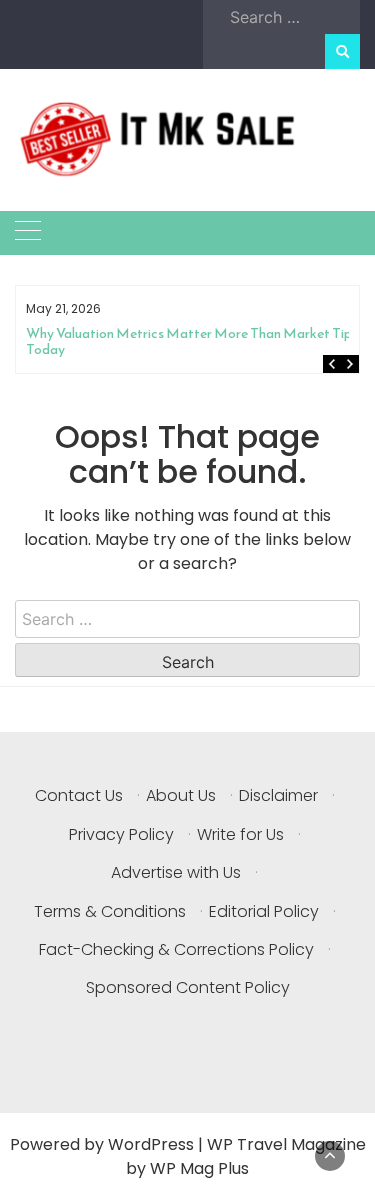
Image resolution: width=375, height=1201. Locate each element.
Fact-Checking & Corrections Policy (176, 949)
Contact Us (79, 795)
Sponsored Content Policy (188, 987)
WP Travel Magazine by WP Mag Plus (246, 1156)
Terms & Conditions (110, 911)
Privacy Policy (121, 834)
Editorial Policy (264, 911)
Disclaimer (278, 795)
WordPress (151, 1144)
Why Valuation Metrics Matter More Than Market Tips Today (192, 341)
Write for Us (240, 834)
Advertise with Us (176, 872)
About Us (181, 795)
